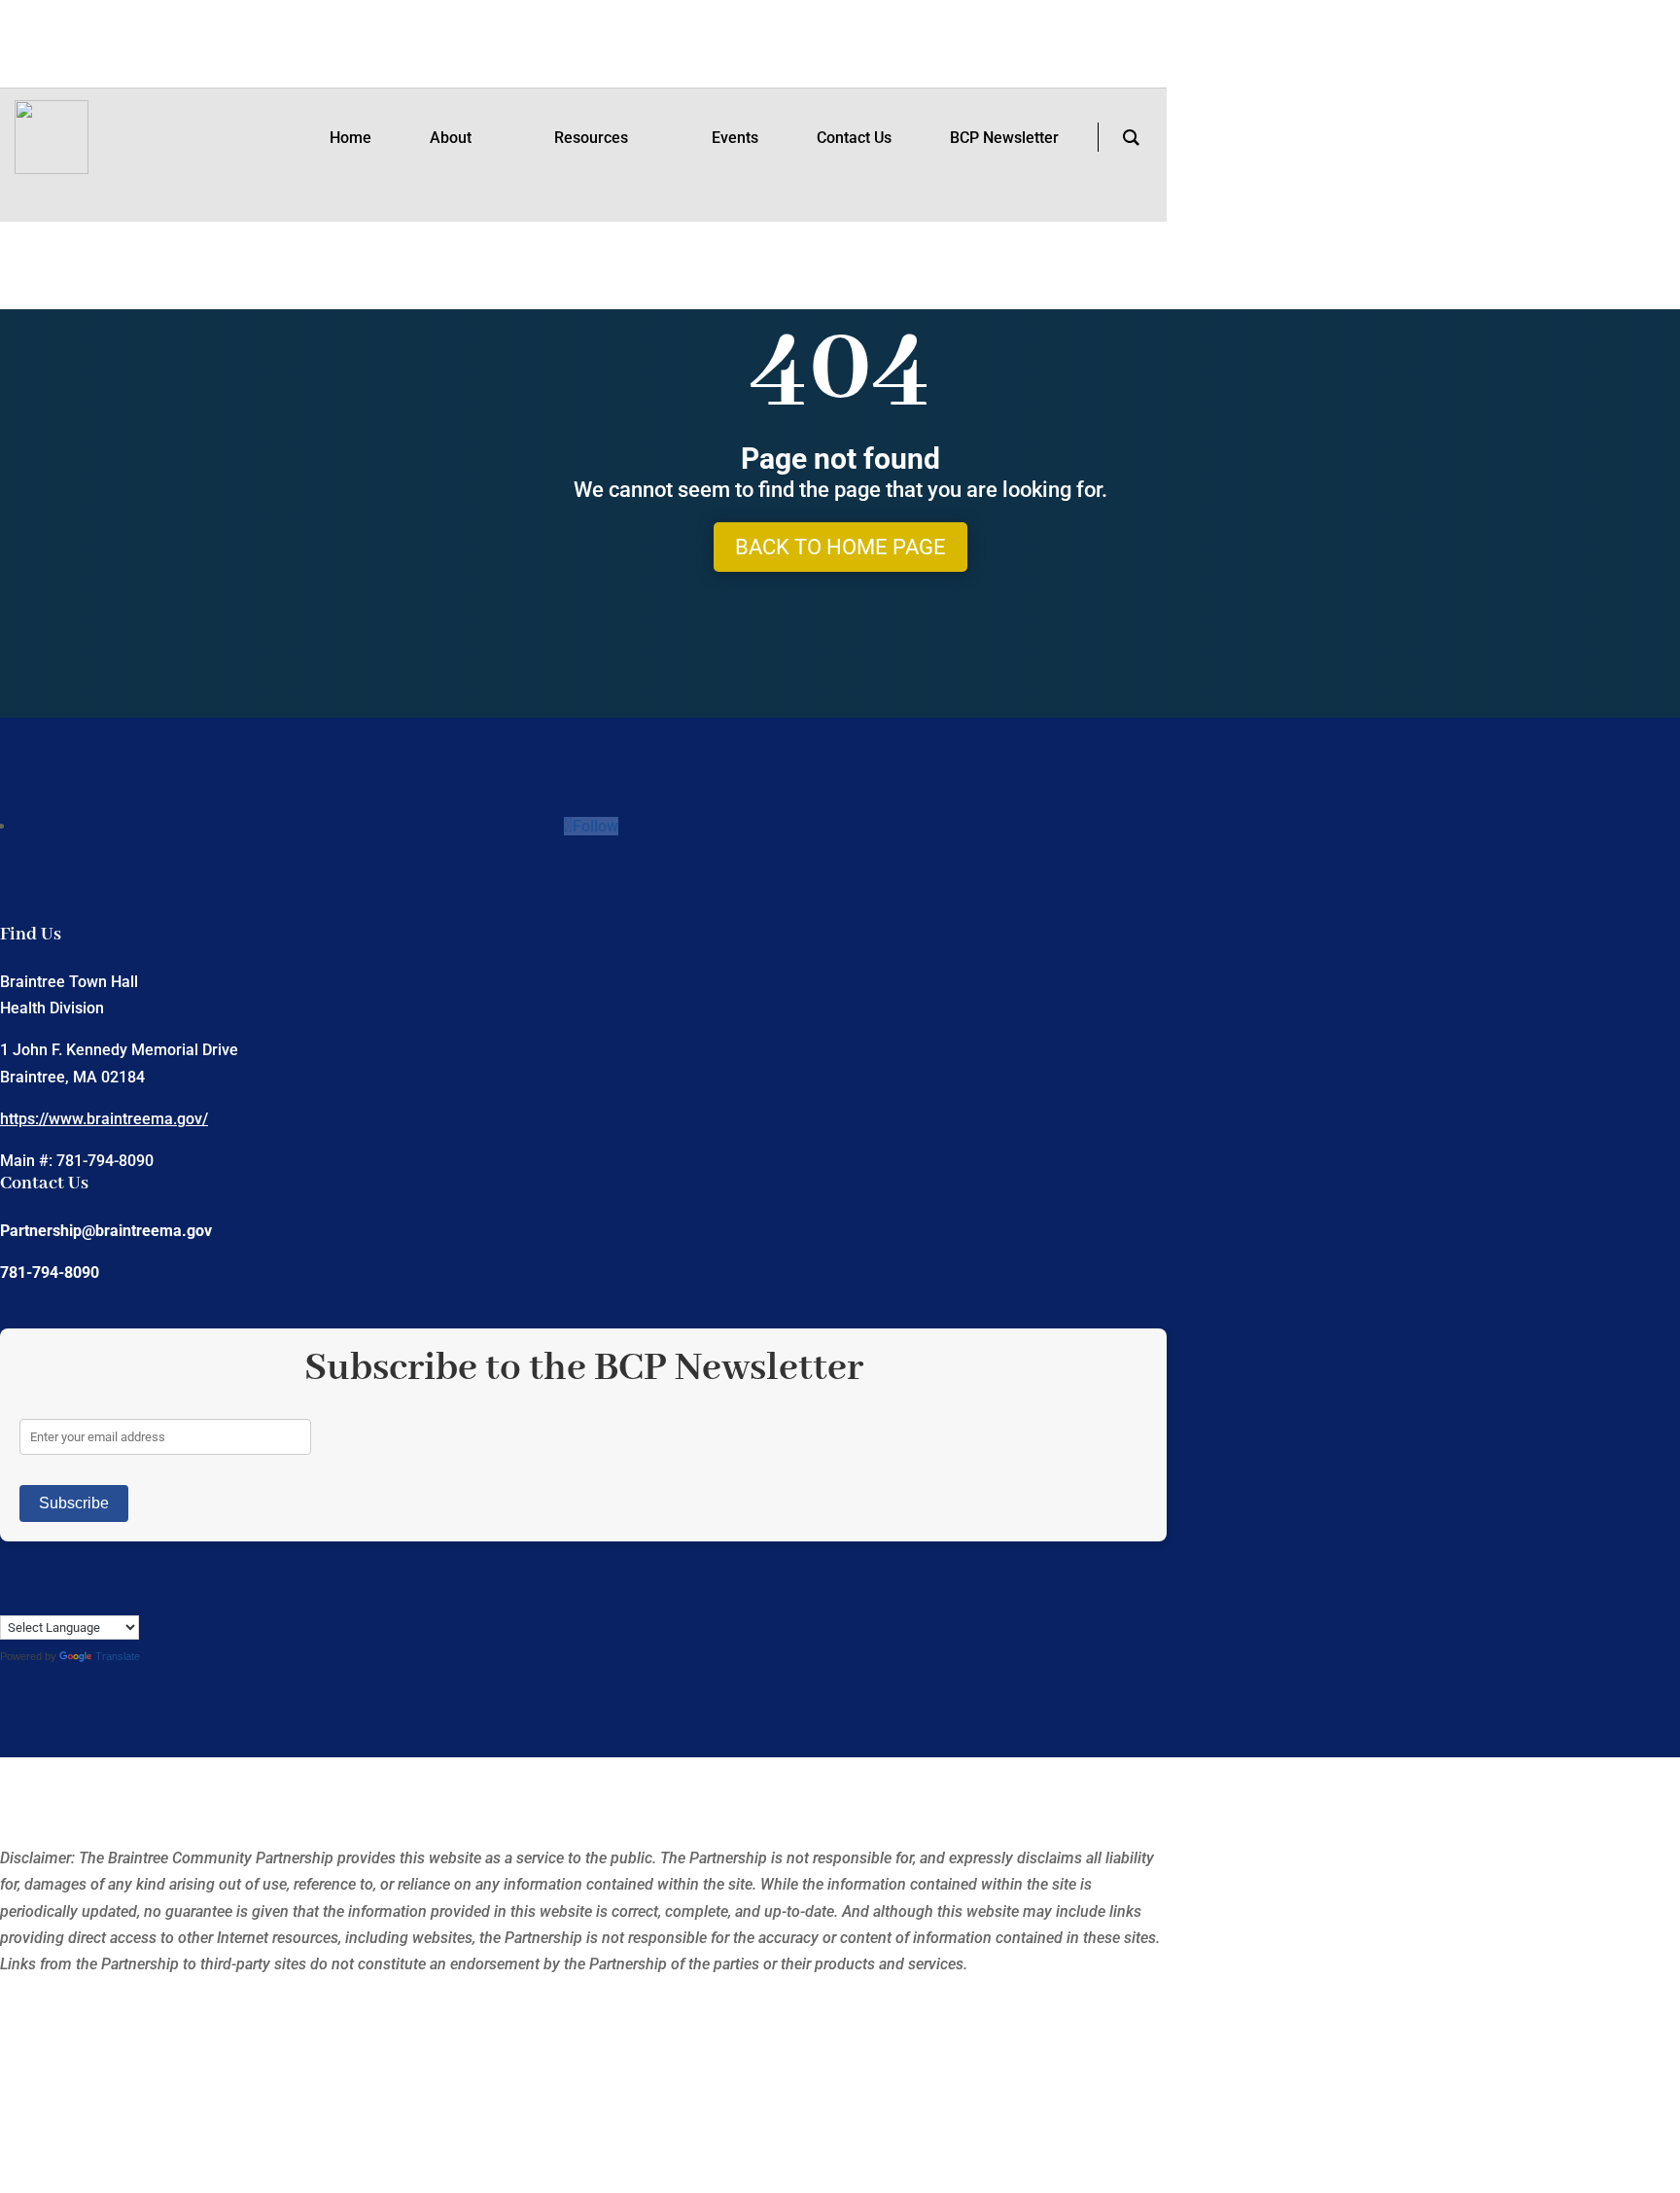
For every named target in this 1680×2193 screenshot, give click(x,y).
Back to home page (840, 547)
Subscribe (74, 1503)
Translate (118, 1656)
